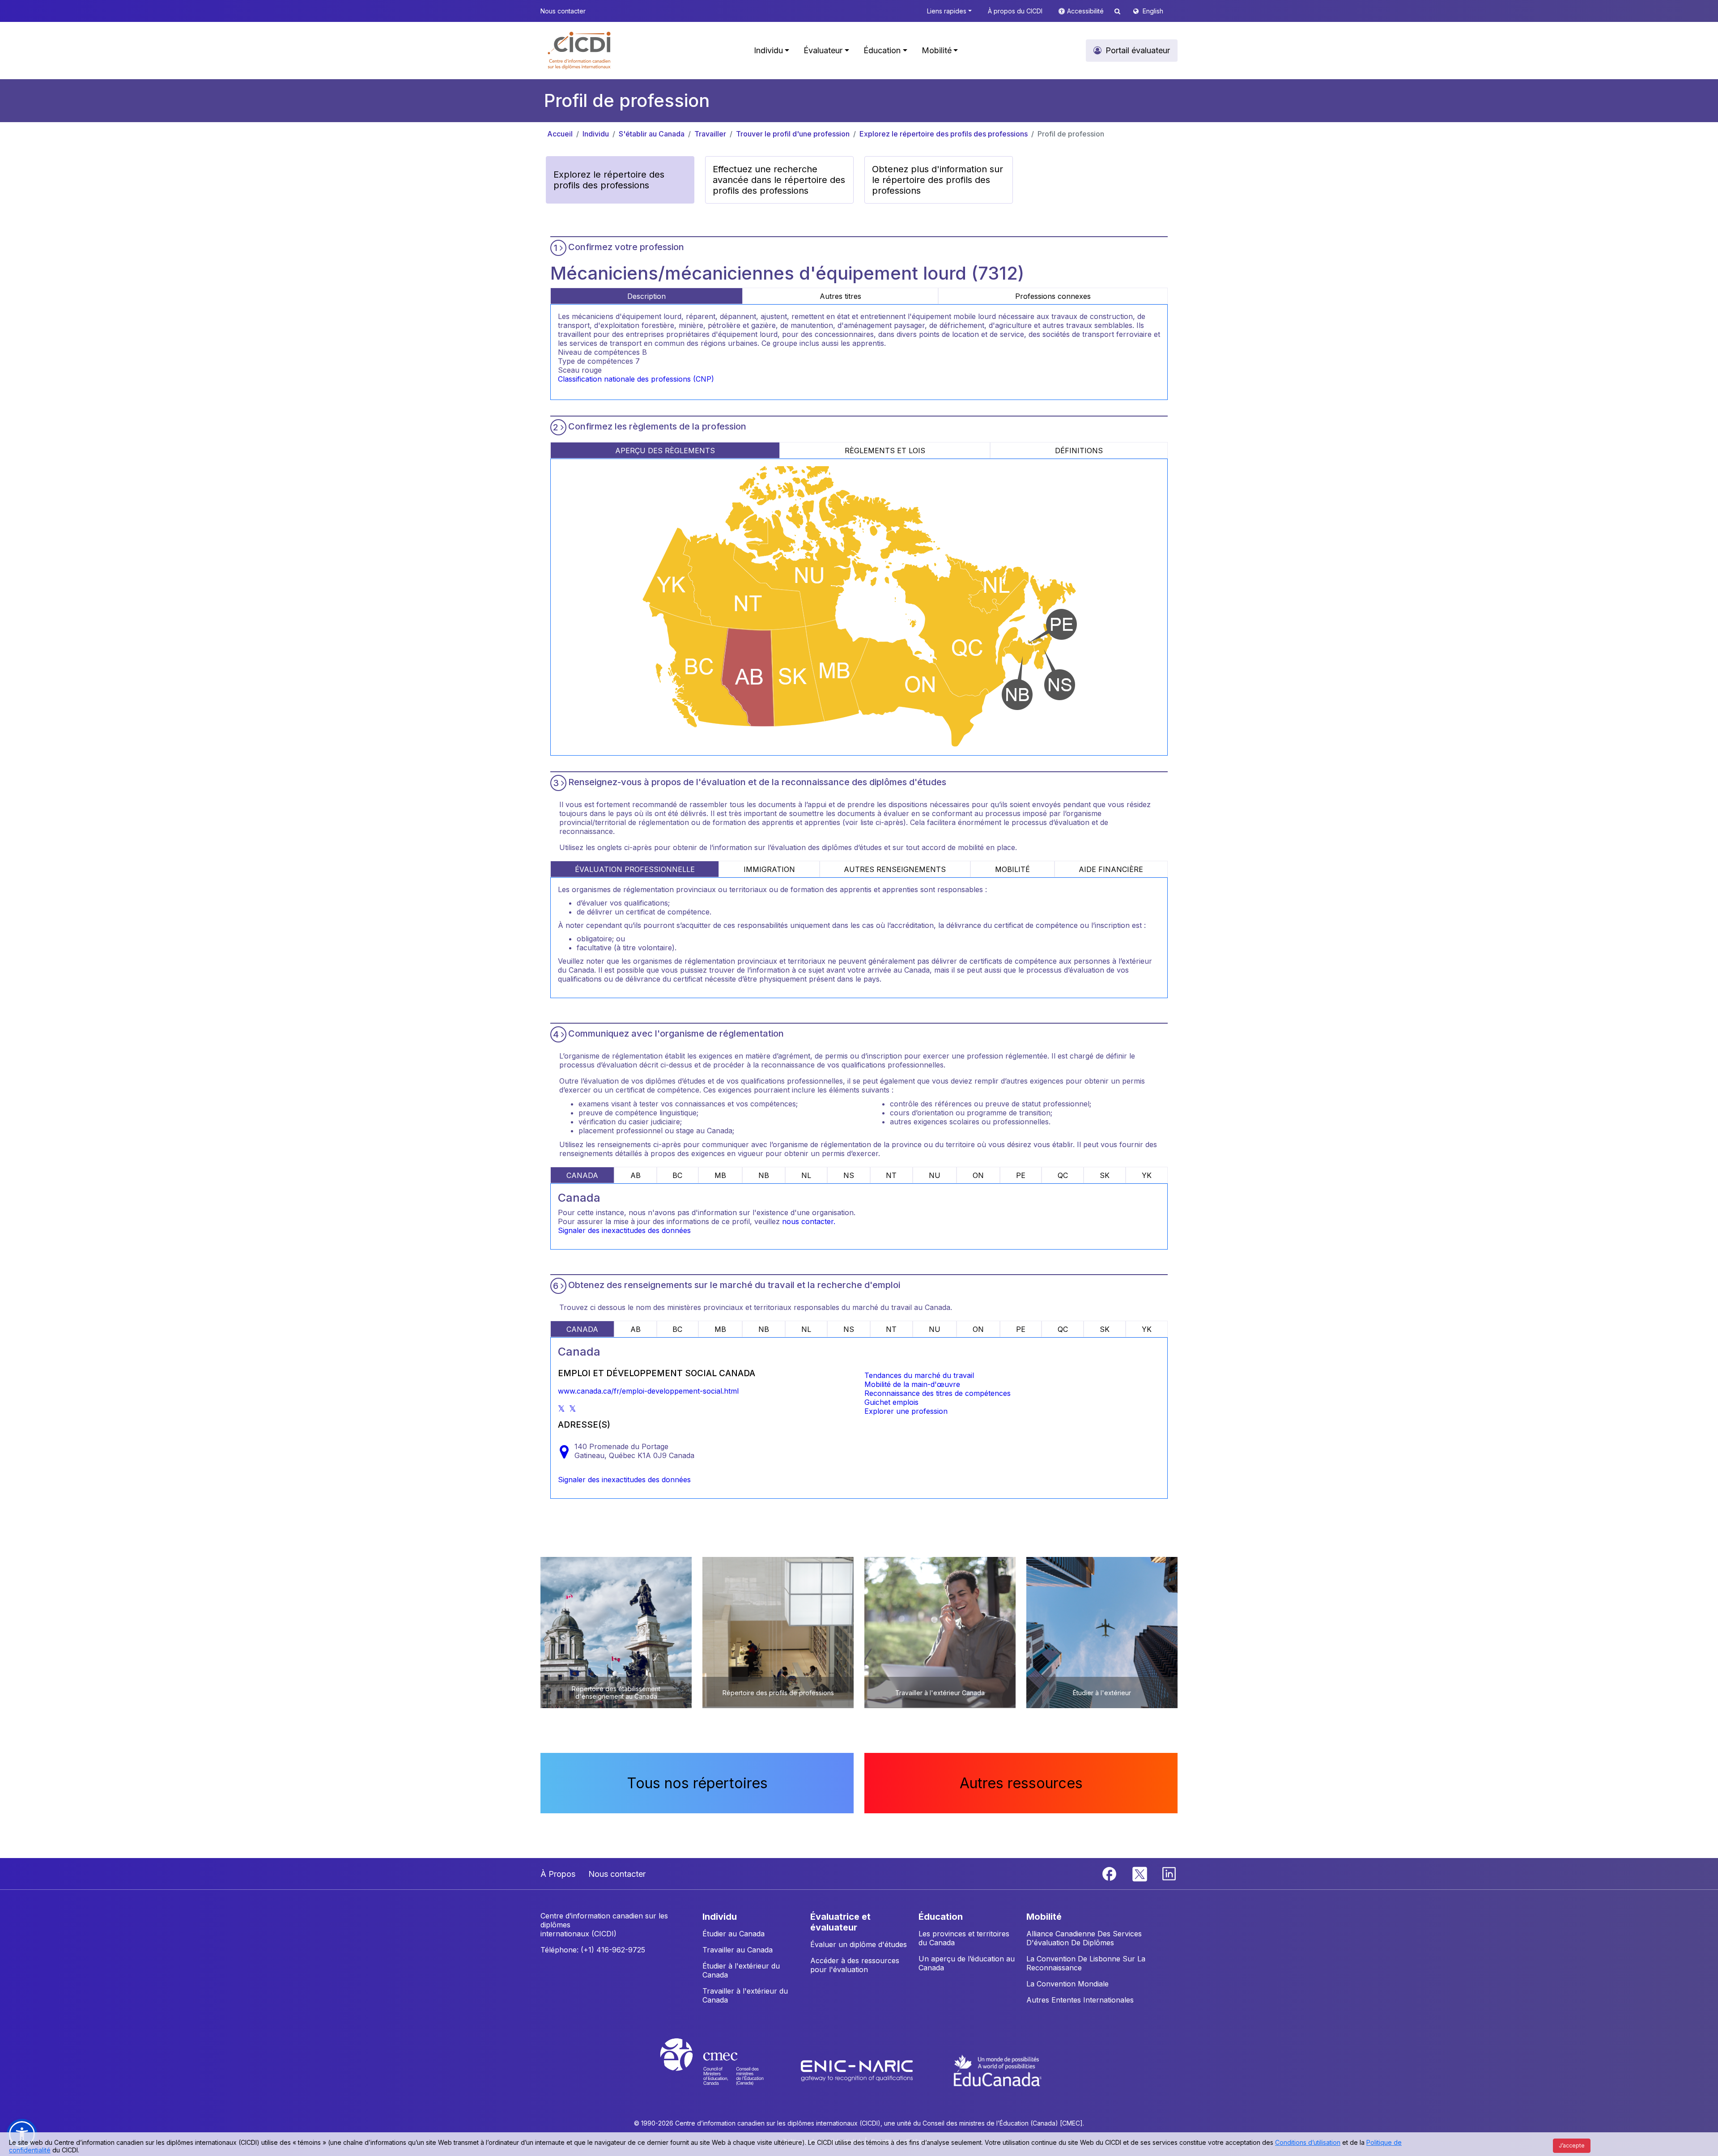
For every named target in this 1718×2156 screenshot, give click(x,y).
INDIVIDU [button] (720, 1917)
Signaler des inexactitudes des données (624, 1230)
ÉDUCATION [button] (941, 1917)
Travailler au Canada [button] (738, 1950)
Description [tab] (646, 296)
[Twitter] (1140, 1873)
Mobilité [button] (937, 50)
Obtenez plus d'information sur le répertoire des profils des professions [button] (938, 180)
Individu (596, 134)
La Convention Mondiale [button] (1067, 1984)
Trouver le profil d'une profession (793, 134)
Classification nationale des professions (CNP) (636, 379)
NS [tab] (849, 1175)
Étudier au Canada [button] (734, 1934)
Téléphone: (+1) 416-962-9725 (593, 1950)
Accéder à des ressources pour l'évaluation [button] (855, 1965)
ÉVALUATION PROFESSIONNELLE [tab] (635, 869)
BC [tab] (677, 1175)
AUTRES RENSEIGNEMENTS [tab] (895, 869)
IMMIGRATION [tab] (769, 869)
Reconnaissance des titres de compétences (938, 1393)
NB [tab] (764, 1175)
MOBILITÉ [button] (1044, 1917)
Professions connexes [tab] (1053, 296)
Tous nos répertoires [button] (697, 1783)
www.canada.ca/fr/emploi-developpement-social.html (648, 1391)
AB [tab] (636, 1175)
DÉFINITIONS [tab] (1079, 451)
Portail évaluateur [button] (1138, 50)
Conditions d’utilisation (1308, 2142)
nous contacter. (809, 1221)
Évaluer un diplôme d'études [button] (859, 1944)
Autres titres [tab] (840, 296)
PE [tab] (1021, 1175)
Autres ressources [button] (1021, 1783)
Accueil (560, 134)
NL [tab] (806, 1175)
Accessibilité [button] (1086, 11)
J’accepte (1572, 2145)
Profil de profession (1071, 134)
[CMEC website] (724, 2070)
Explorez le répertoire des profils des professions (944, 134)
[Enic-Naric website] (858, 2070)
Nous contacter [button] (563, 11)
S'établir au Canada (652, 134)
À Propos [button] (558, 1874)
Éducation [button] (882, 50)
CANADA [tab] (582, 1175)
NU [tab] (935, 1175)
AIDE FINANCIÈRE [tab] (1111, 869)
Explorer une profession (906, 1411)
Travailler (710, 134)
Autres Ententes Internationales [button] (1080, 2000)
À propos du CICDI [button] (1015, 11)
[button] (580, 51)
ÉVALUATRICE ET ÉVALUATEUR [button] (840, 1922)
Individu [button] (768, 50)
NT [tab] (891, 1175)
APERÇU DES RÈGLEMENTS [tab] (665, 451)
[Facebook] (1110, 1873)
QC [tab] (1063, 1175)
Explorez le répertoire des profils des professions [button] (609, 180)
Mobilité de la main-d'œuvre (912, 1384)
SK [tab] (1105, 1175)
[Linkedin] (1169, 1873)
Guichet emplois (891, 1402)
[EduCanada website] (998, 2070)
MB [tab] (720, 1175)
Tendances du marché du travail (919, 1375)
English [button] (1153, 11)
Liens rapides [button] (947, 11)
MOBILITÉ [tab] (1012, 869)
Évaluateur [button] (823, 50)
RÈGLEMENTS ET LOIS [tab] (885, 451)
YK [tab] (1147, 1175)
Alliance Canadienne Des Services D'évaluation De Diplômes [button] (1084, 1938)
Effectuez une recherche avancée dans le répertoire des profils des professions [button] (779, 180)
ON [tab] (978, 1175)
